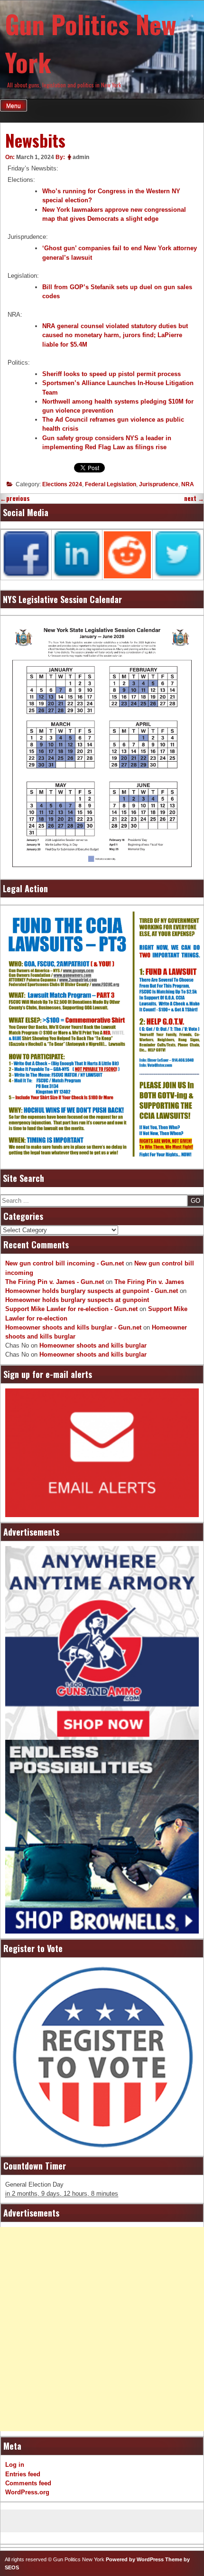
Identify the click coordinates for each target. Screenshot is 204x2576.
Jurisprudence (159, 484)
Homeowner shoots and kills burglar (93, 1345)
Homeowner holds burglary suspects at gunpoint (77, 1300)
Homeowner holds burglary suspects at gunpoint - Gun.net (92, 1291)
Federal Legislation (111, 484)
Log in (15, 2465)
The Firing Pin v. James (149, 1282)
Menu (14, 106)
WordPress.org (27, 2492)
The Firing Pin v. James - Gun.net (55, 1282)
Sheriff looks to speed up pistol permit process (111, 374)
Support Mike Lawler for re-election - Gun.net (71, 1309)
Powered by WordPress (135, 2559)
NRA (188, 484)
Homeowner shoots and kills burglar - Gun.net (73, 1327)
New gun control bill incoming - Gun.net (65, 1263)
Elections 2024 (62, 484)
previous (15, 498)
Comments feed (28, 2483)
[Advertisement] (102, 2329)
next (194, 498)
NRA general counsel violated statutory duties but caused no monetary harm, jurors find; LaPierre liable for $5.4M (115, 335)
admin (81, 157)
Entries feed (23, 2474)
